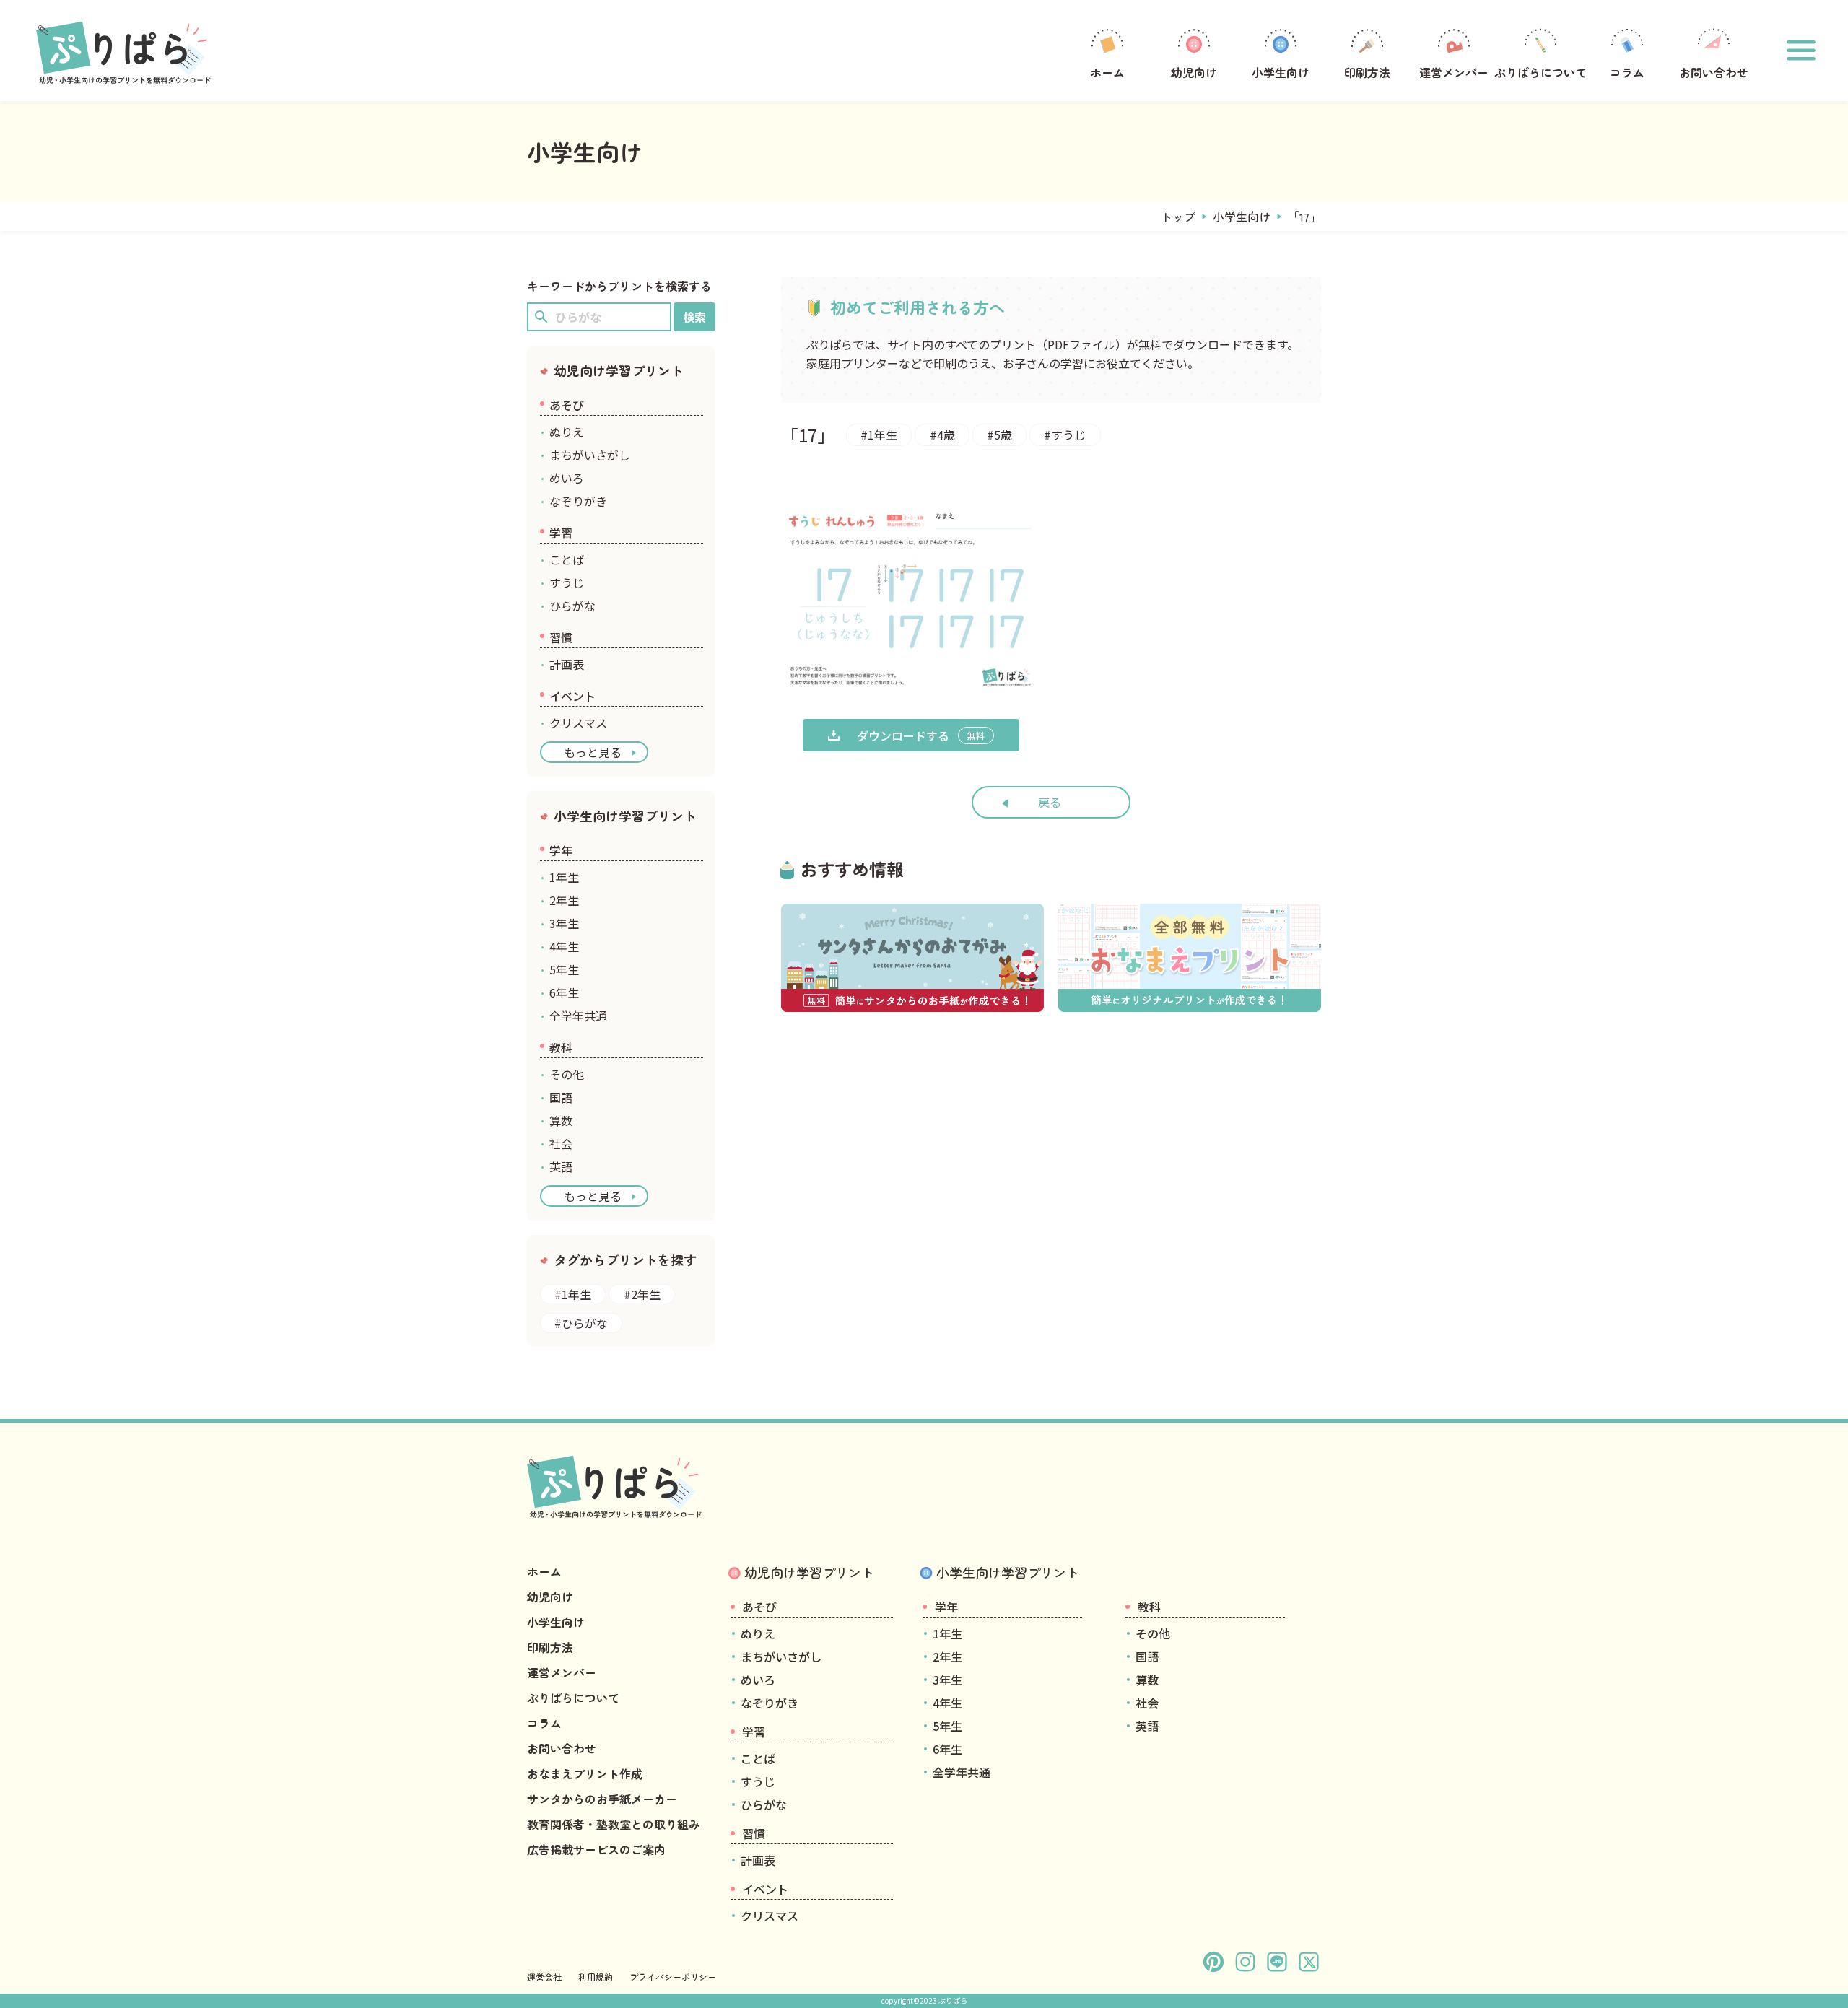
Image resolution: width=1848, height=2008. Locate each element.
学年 (561, 850)
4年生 (564, 946)
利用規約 (596, 1977)
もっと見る (593, 752)
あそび (567, 405)
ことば (567, 559)
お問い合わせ (1714, 72)
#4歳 (942, 435)
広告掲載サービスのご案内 (596, 1849)
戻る (1050, 802)
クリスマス (578, 723)
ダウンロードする (921, 735)
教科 (561, 1047)
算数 (561, 1120)
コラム (1627, 72)
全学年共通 (578, 1016)
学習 (561, 533)
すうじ (567, 582)
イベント (572, 696)
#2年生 (642, 1294)
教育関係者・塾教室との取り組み (614, 1824)
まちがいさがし (590, 455)
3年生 (564, 923)
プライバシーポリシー (673, 1977)
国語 (561, 1097)
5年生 (564, 969)
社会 (561, 1143)
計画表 (567, 664)
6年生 (564, 992)
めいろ (567, 478)
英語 (561, 1166)
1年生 (564, 877)
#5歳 (999, 435)
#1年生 (879, 435)
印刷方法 (1367, 72)
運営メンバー (1454, 72)
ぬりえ (567, 432)
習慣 (561, 637)
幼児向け (1194, 72)
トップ (1178, 217)
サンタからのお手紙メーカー (602, 1799)
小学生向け (1281, 72)
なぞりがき (578, 501)
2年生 (564, 900)
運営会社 (544, 1977)
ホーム (1107, 72)
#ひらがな (581, 1323)
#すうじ (1065, 435)
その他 (567, 1074)
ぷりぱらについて (1540, 72)
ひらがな (572, 606)
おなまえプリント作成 (585, 1773)
